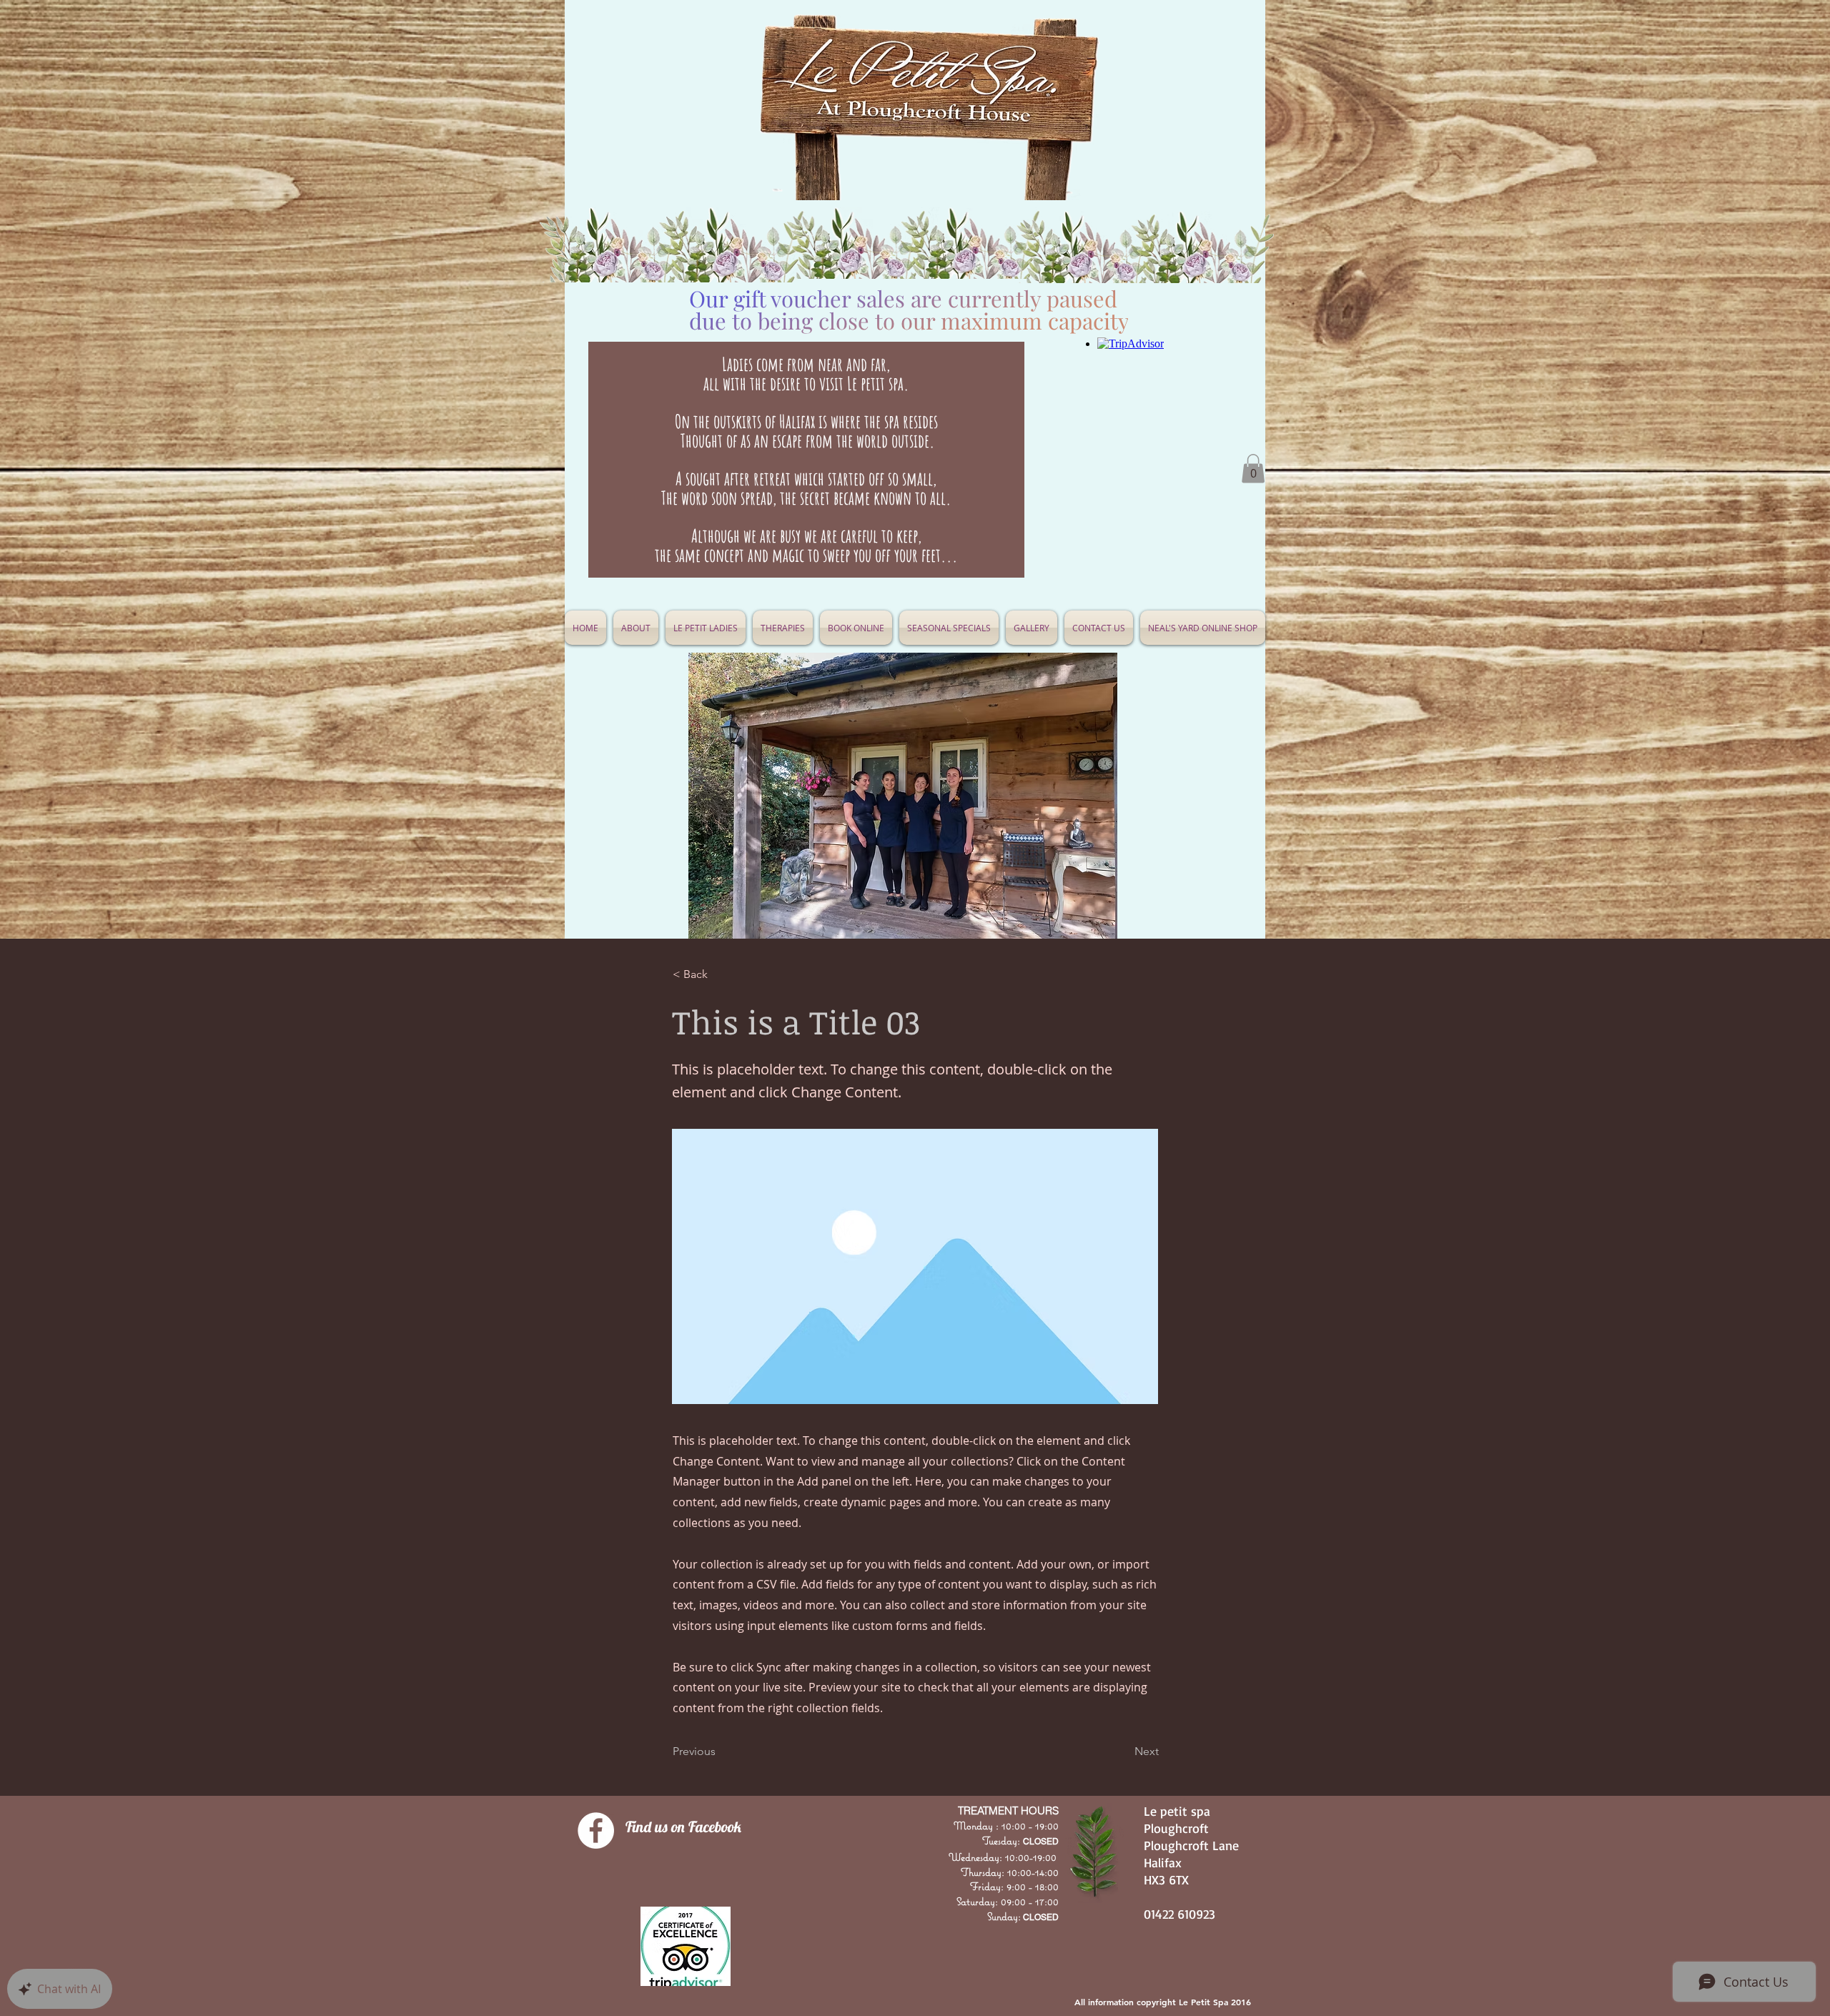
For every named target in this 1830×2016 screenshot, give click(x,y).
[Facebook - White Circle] (596, 1830)
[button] (949, 628)
